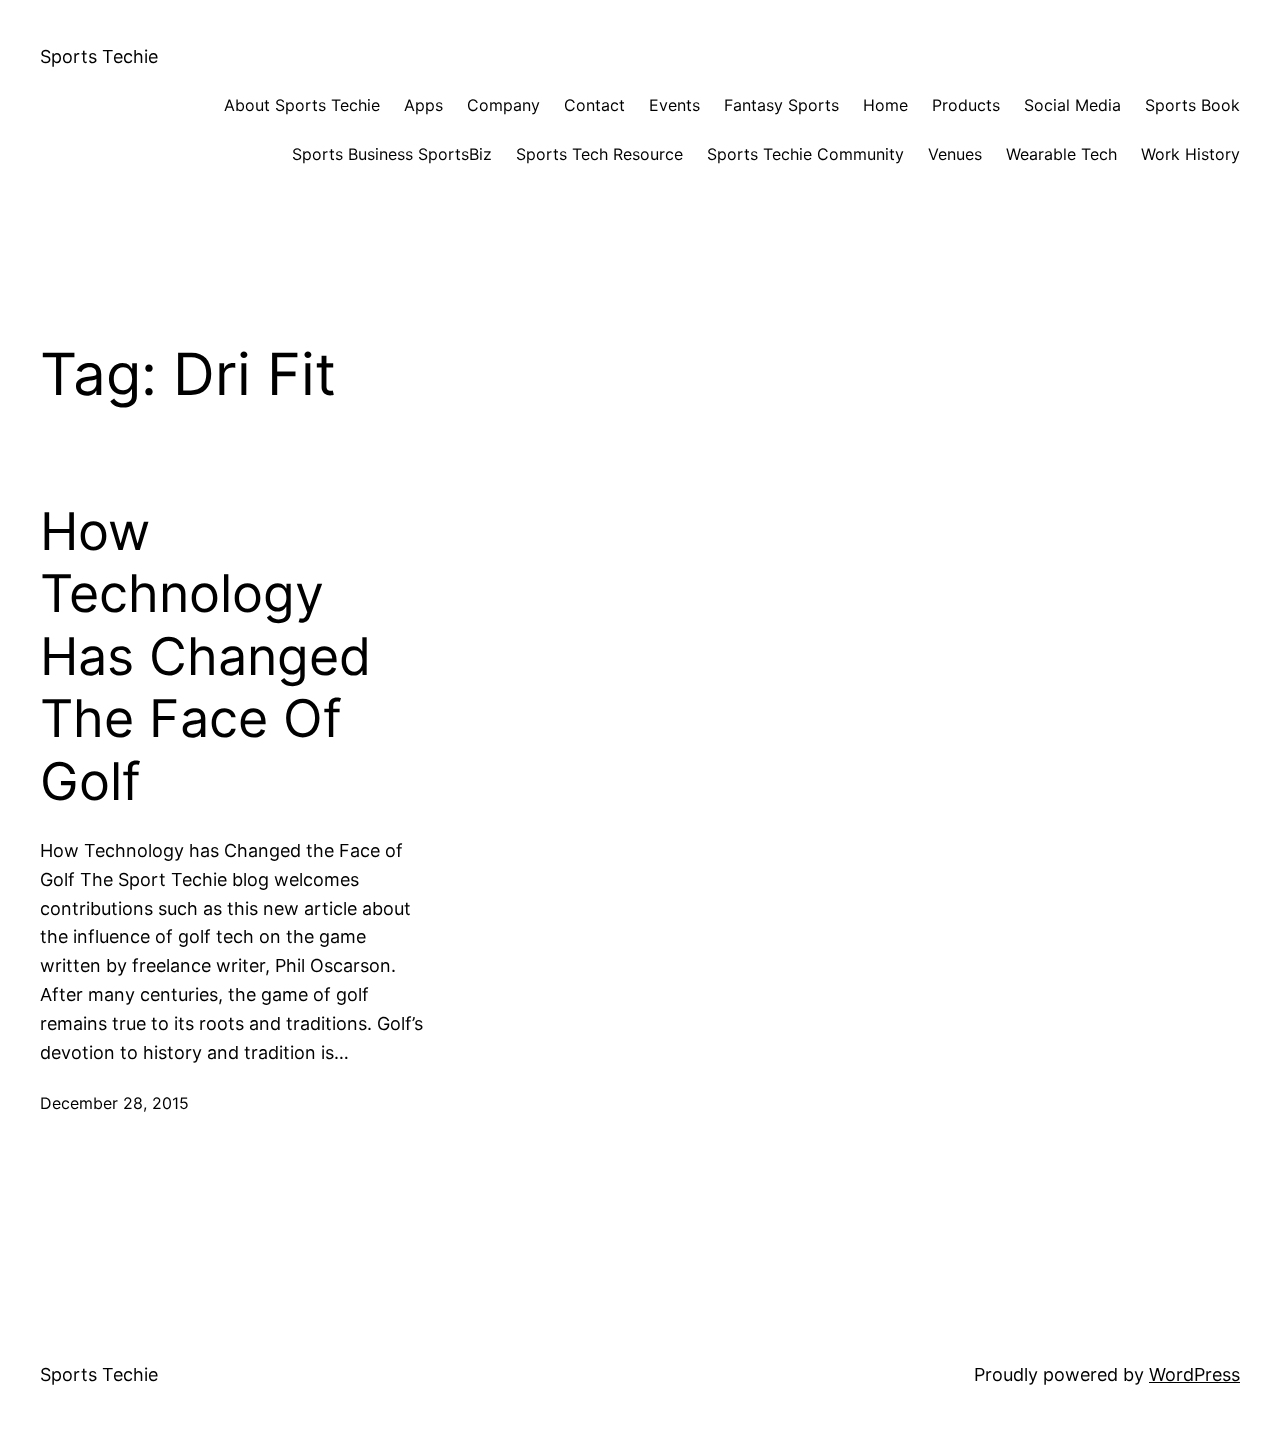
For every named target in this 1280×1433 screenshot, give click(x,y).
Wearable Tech (1061, 154)
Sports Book (1192, 105)
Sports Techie (99, 56)
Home (885, 105)
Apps (423, 105)
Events (674, 105)
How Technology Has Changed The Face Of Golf (205, 657)
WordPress (1194, 1374)
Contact (594, 105)
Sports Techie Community (805, 154)
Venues (955, 154)
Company (503, 105)
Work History (1190, 154)
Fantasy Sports (781, 105)
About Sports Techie (302, 105)
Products (966, 105)
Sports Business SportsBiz (392, 154)
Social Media (1072, 105)
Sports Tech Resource (599, 154)
